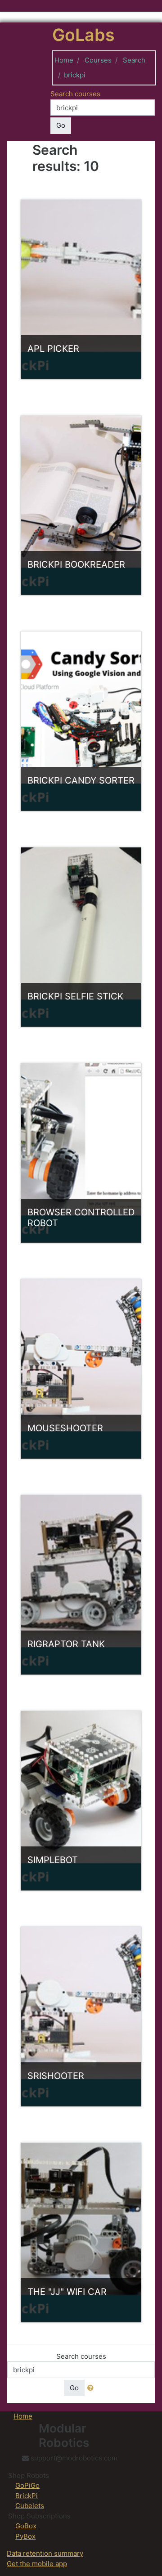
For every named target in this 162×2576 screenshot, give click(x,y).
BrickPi (27, 2496)
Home (64, 60)
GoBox (26, 2526)
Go (61, 125)
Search (134, 60)
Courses (98, 60)
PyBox (25, 2536)
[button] (92, 2388)
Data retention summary (45, 2553)
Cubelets (30, 2506)
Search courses (75, 94)
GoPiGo (27, 2485)
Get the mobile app (37, 2564)
